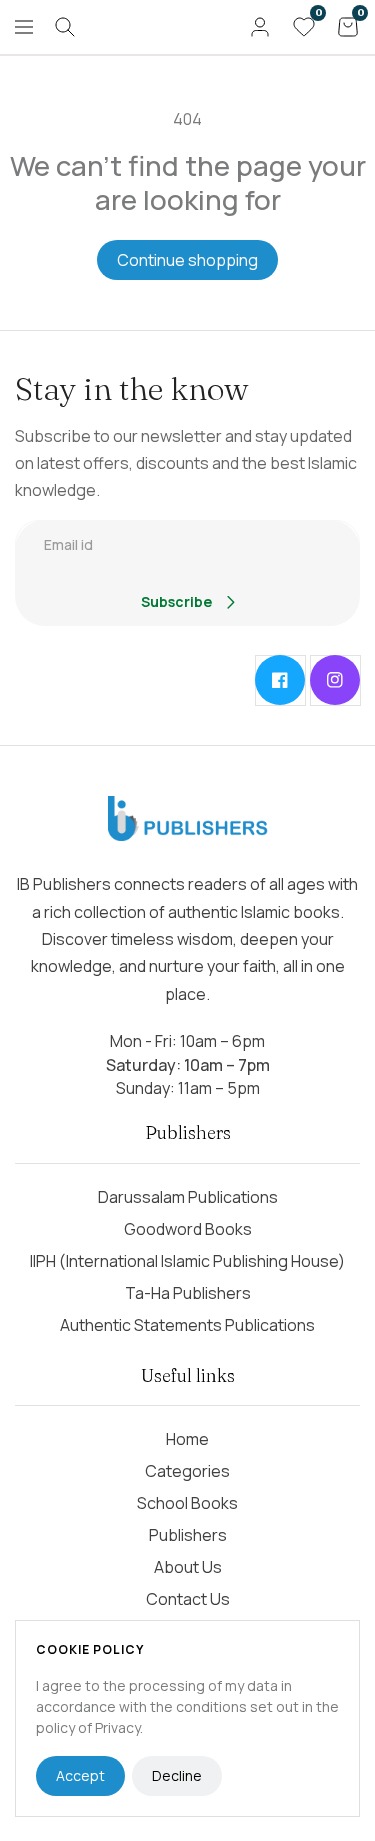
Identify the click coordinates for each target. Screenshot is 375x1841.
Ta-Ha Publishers (188, 1293)
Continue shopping (187, 260)
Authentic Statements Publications (187, 1325)
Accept (80, 1775)
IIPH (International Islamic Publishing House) (187, 1261)
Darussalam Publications (188, 1197)
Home (187, 1439)
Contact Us (188, 1599)
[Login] (260, 27)
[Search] (65, 27)
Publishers (188, 1535)
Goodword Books (188, 1229)
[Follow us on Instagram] (335, 680)
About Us (188, 1567)
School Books (187, 1503)
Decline (177, 1775)
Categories (187, 1471)
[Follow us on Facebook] (280, 680)
